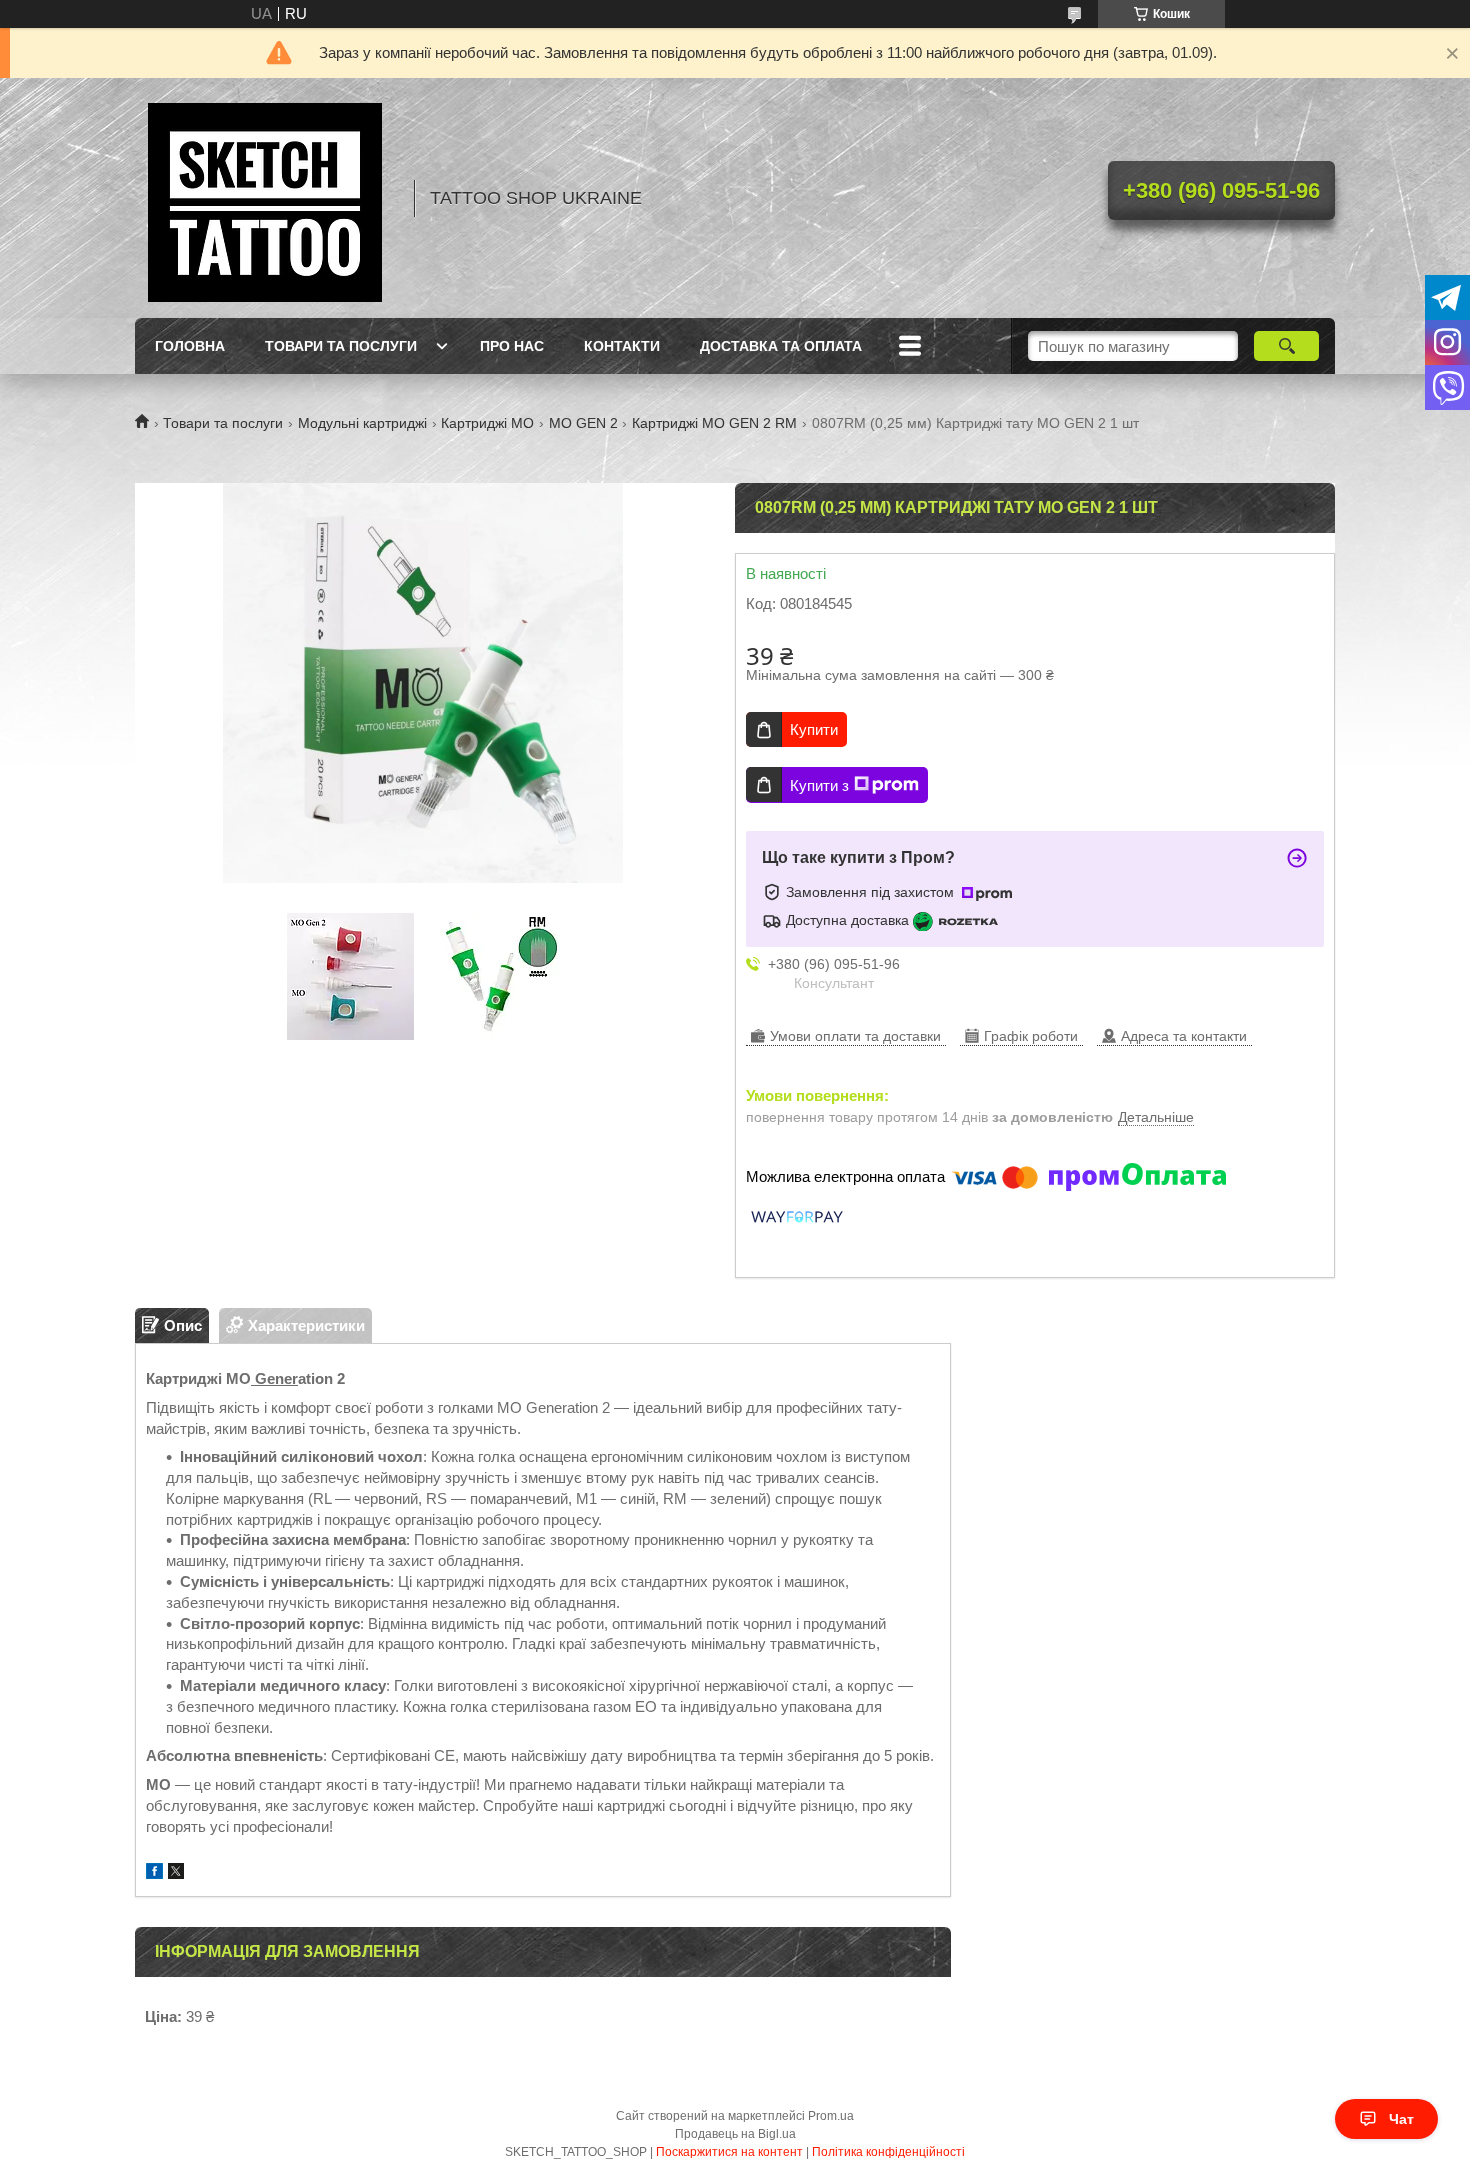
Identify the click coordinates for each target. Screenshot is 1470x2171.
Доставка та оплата (781, 346)
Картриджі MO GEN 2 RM (714, 423)
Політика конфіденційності (888, 2152)
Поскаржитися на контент (729, 2152)
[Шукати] (1286, 346)
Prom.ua (831, 2116)
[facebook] (154, 1873)
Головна (190, 346)
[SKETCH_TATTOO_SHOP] (265, 198)
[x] (176, 1873)
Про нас (512, 346)
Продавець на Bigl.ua (735, 2134)
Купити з (819, 785)
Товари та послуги (341, 346)
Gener (274, 1378)
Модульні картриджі (362, 423)
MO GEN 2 (583, 423)
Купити (814, 729)
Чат (1401, 2119)
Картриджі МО (487, 423)
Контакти (622, 346)
